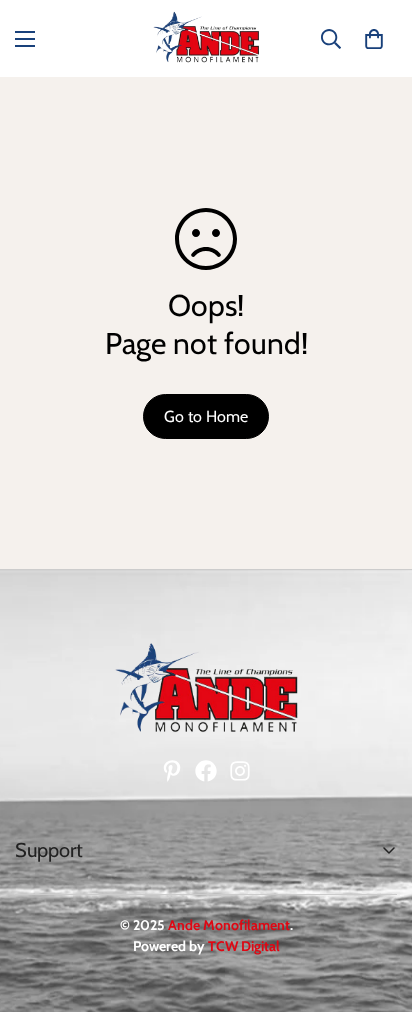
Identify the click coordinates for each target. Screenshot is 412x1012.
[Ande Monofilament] (206, 38)
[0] (374, 39)
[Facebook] (206, 771)
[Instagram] (240, 771)
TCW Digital (244, 946)
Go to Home (206, 416)
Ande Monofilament (229, 925)
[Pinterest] (172, 771)
